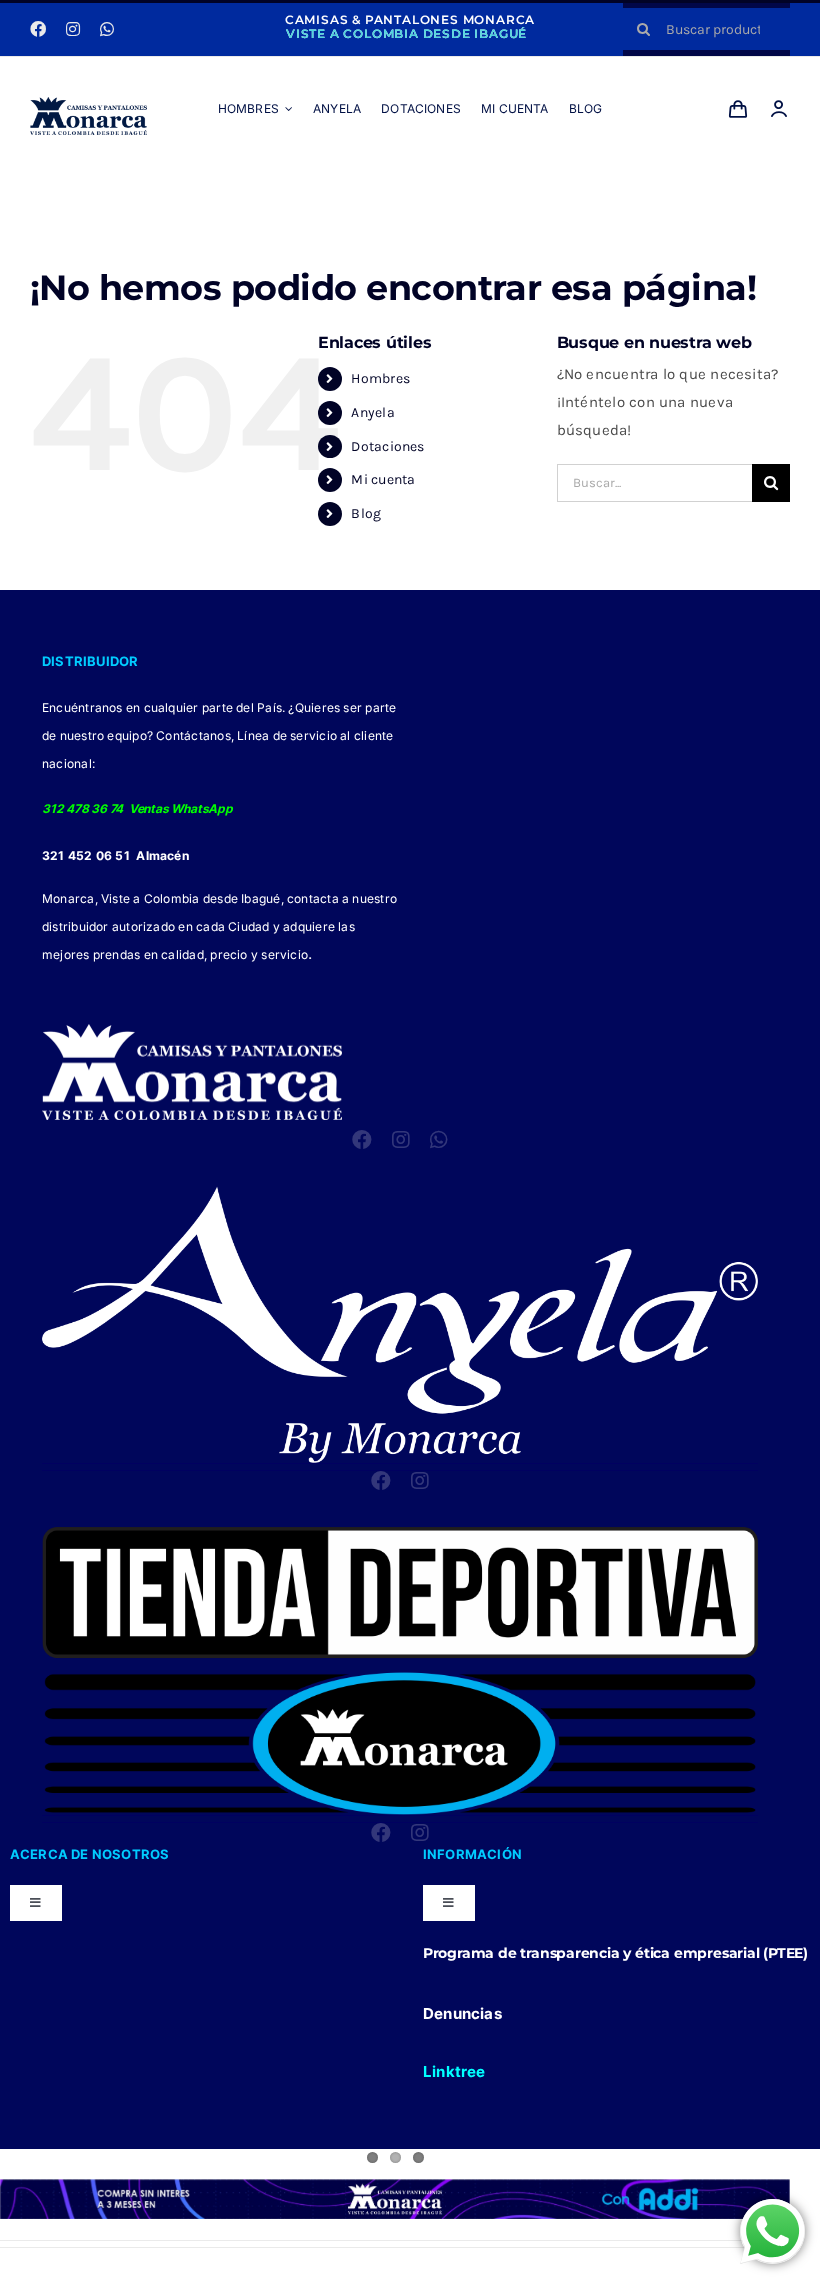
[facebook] (38, 29)
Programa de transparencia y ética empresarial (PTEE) (615, 1953)
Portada (305, 184)
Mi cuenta (383, 479)
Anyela (372, 412)
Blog (366, 513)
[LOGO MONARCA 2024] (88, 104)
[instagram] (73, 29)
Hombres (380, 378)
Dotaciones (387, 446)
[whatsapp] (107, 29)
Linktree (454, 2071)
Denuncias (462, 2013)
